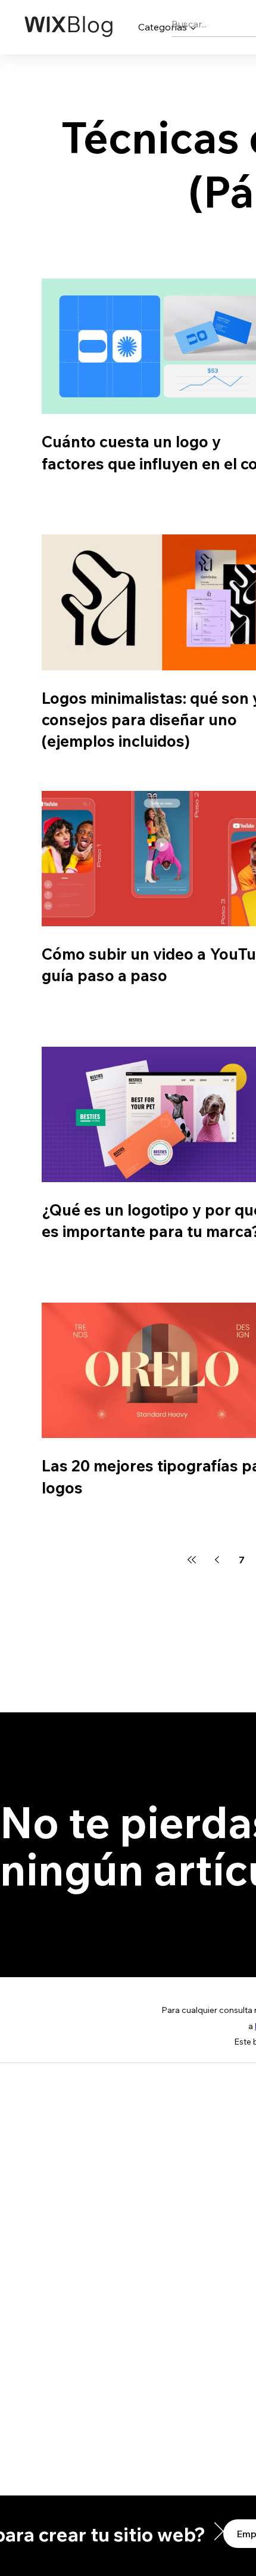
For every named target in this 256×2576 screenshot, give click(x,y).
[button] (223, 2531)
